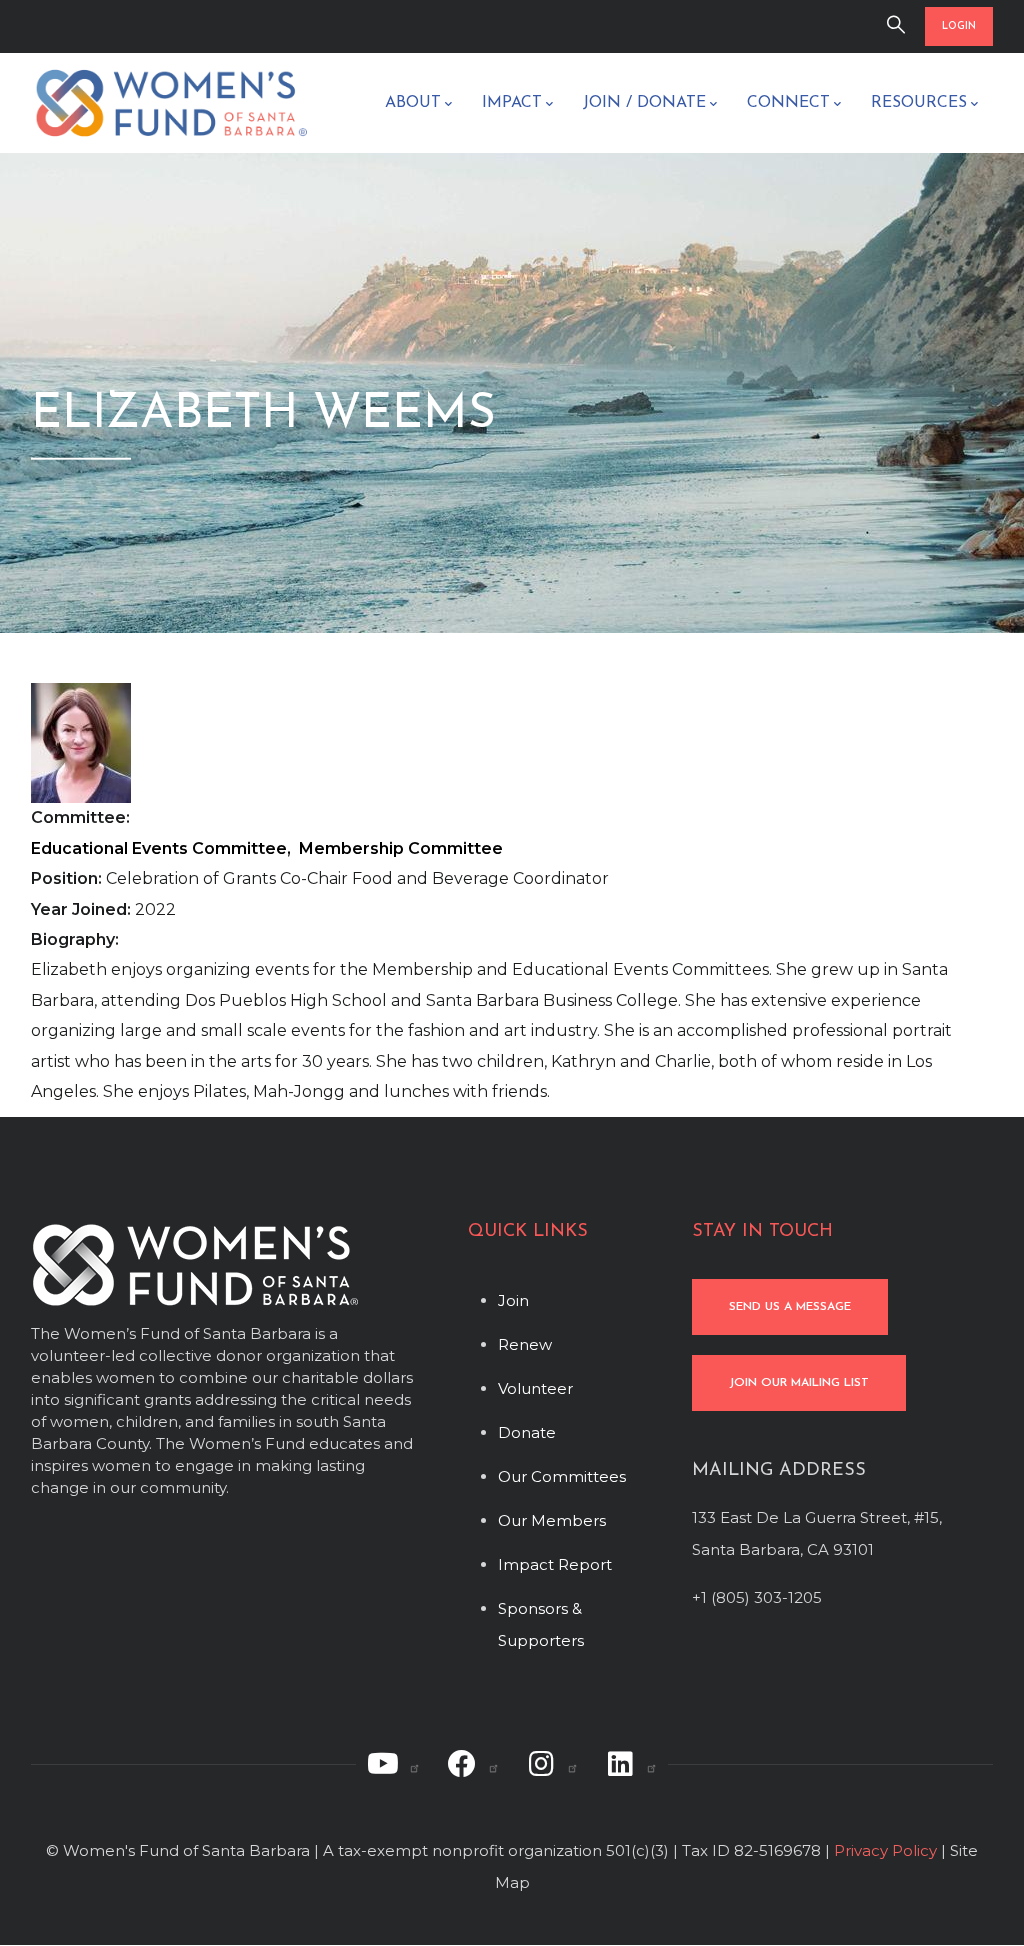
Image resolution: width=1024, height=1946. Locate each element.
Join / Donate (644, 103)
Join (513, 1300)
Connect (788, 103)
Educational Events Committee (159, 848)
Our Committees (562, 1476)
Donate (527, 1432)
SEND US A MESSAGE (790, 1307)
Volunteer (535, 1388)
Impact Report (555, 1564)
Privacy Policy (885, 1850)
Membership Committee (401, 848)
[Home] (171, 103)
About (413, 103)
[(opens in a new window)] (393, 1764)
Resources (919, 103)
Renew (525, 1344)
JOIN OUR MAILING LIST (799, 1383)
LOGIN (959, 26)
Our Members (552, 1520)
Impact (512, 103)
